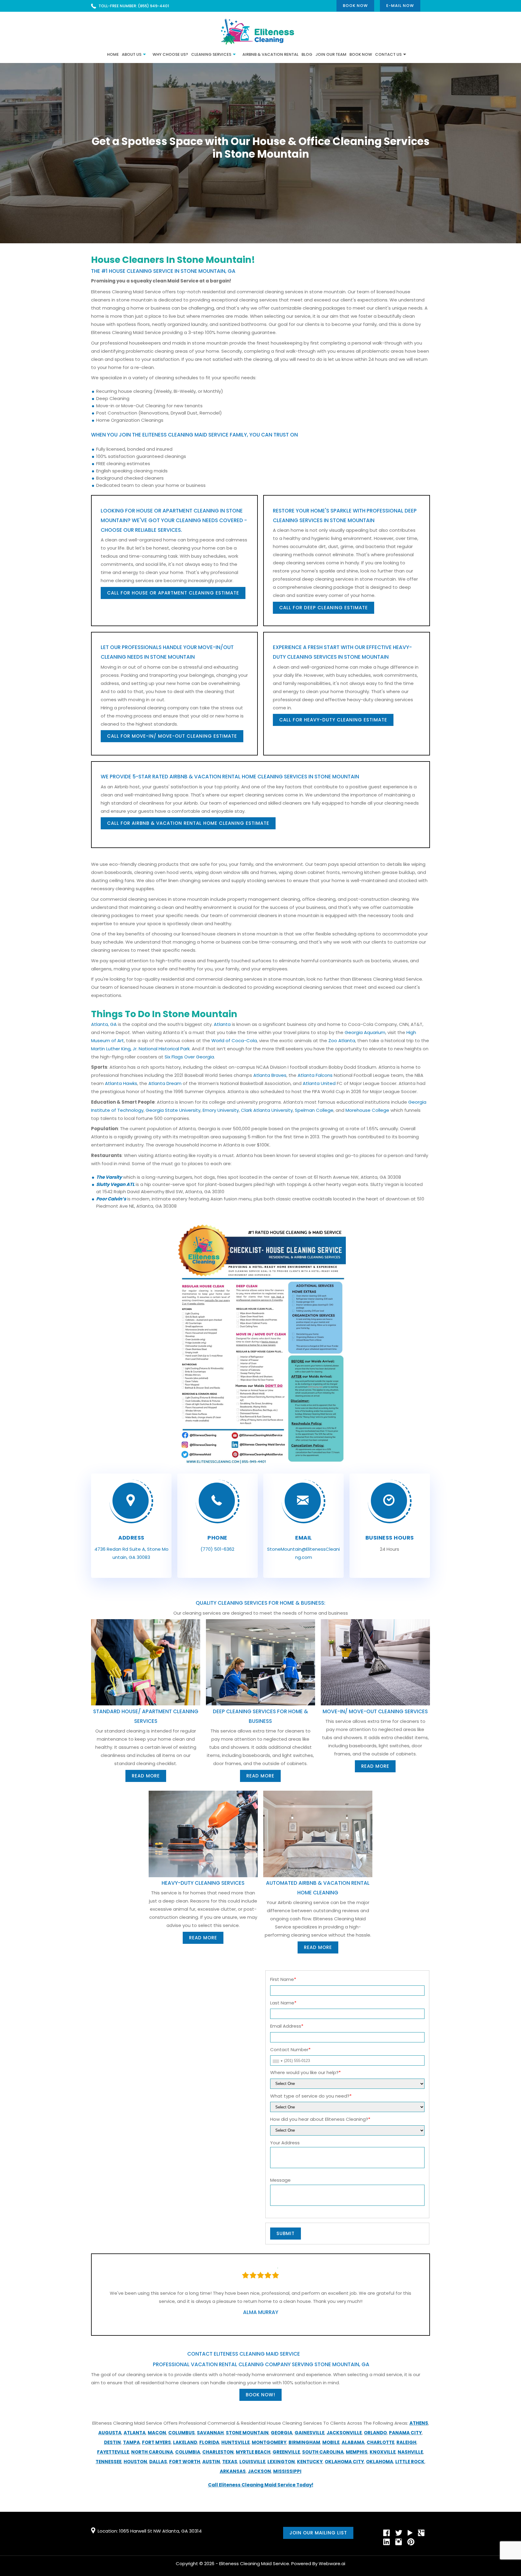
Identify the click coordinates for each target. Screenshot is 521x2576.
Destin (112, 2442)
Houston (135, 2462)
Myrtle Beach (253, 2452)
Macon (157, 2433)
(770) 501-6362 (217, 1549)
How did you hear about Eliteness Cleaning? (320, 2119)
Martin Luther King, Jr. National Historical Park (140, 1049)
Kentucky (310, 2462)
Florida (209, 2442)
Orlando (375, 2433)
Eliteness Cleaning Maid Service (254, 2563)
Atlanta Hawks (121, 1083)
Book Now (355, 6)
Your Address (285, 2143)
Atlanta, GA (104, 1024)
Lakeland (185, 2442)
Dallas (158, 2462)
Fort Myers (156, 2442)
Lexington (281, 2462)
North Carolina (152, 2452)
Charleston (218, 2452)
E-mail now (400, 6)
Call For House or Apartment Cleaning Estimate (173, 593)
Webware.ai (332, 2563)
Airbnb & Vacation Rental (270, 54)
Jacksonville (344, 2433)
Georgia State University (173, 1110)
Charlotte (380, 2442)
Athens (419, 2423)
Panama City (405, 2433)
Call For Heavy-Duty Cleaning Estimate (333, 720)
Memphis (357, 2452)
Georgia (282, 2433)
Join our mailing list (318, 2533)
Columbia (188, 2452)
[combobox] (277, 2061)
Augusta (110, 2433)
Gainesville (309, 2433)
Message (280, 2180)
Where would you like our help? (305, 2072)
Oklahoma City (344, 2462)
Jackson (259, 2471)
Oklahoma (380, 2462)
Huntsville (235, 2442)
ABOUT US (132, 54)
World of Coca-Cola (234, 1040)
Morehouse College (367, 1110)
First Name (283, 1979)
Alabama (353, 2442)
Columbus (182, 2433)
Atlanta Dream (165, 1083)
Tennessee (109, 2462)
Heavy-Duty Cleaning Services (203, 1883)
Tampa (131, 2442)
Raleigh (406, 2442)
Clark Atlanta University (267, 1110)
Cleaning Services (211, 54)
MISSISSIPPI (287, 2471)
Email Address (287, 2026)
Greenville (286, 2452)
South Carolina (323, 2452)
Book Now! (260, 2395)
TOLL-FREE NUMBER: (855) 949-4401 (134, 6)
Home (113, 54)
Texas (230, 2462)
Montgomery (269, 2442)
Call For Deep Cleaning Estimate (324, 608)
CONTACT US (388, 54)
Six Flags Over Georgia (189, 1057)
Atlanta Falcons (315, 1075)
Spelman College (314, 1110)
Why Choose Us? (170, 54)
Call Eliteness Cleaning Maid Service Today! (261, 2485)
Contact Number (290, 2049)
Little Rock (410, 2462)
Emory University (221, 1110)
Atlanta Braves (270, 1075)
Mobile (331, 2442)
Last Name (283, 2003)
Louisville (252, 2462)
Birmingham (304, 2442)
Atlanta (222, 1024)
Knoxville (383, 2452)
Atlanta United (319, 1083)
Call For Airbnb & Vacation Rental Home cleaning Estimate (188, 823)
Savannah (210, 2433)
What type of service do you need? (311, 2096)
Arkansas (233, 2471)
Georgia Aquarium (365, 1032)
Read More (146, 1776)
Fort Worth (185, 2462)
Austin (211, 2462)
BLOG (307, 54)
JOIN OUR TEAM (331, 54)
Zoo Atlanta (342, 1040)
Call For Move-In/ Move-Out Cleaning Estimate (172, 736)
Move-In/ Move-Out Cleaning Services (375, 1711)
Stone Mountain (247, 2433)
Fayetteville (113, 2452)
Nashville (410, 2452)
